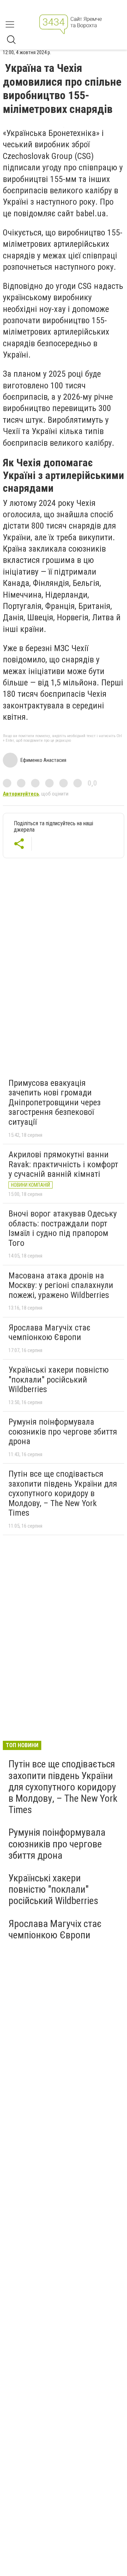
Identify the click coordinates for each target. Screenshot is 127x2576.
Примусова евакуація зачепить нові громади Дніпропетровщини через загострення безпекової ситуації (55, 1102)
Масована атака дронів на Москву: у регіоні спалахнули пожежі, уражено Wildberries (61, 1285)
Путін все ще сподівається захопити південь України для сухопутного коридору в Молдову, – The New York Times (63, 1493)
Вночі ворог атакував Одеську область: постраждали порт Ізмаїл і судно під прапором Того (63, 1228)
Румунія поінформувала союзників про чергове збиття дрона (63, 1432)
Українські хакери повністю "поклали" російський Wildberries (59, 1380)
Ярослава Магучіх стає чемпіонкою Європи (49, 1333)
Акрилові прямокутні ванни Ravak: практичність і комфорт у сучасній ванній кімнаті (63, 1164)
